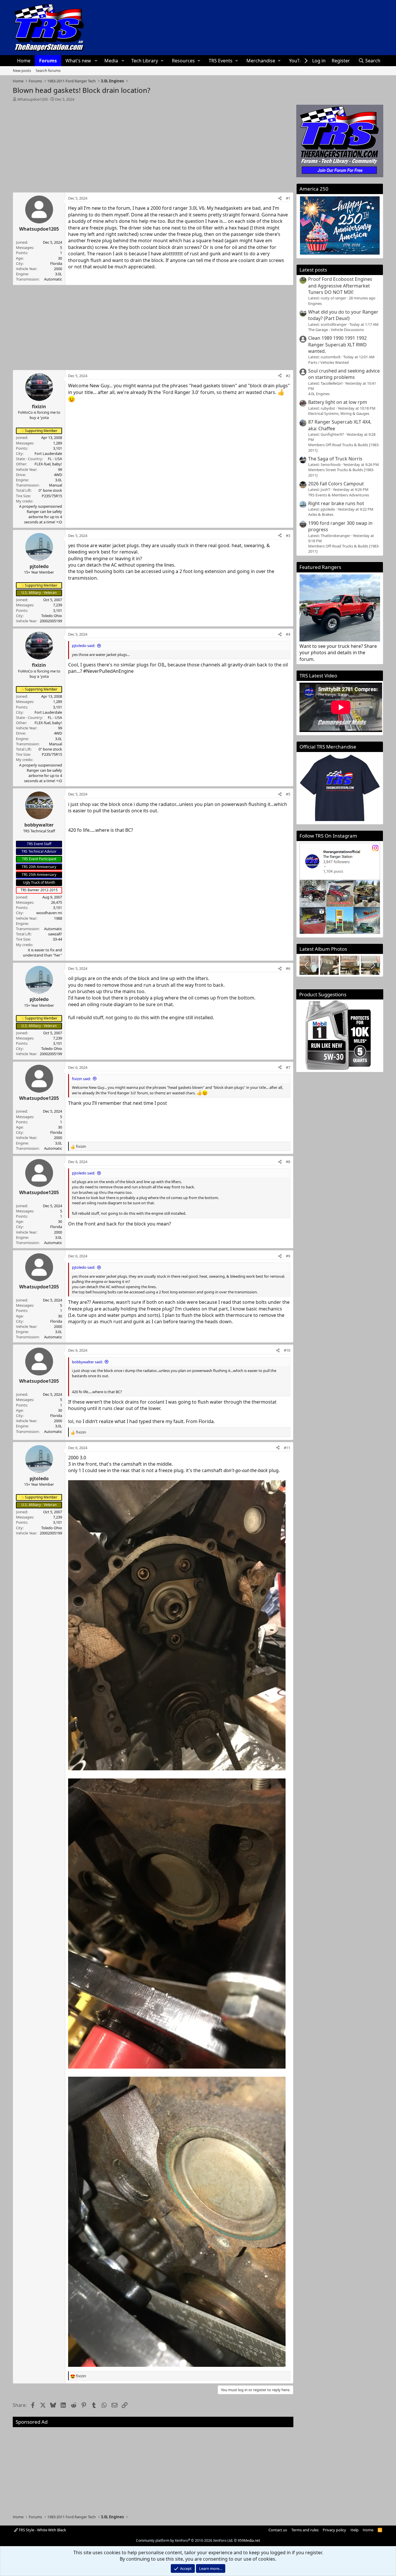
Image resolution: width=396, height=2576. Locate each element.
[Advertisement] (153, 145)
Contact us (278, 2530)
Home (24, 61)
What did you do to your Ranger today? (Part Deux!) (343, 315)
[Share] (280, 198)
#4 (288, 634)
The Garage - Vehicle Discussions (336, 330)
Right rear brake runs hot (336, 503)
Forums (48, 61)
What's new (78, 61)
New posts (22, 70)
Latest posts (313, 270)
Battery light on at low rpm (338, 402)
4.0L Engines (319, 394)
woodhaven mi (49, 913)
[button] (96, 61)
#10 (287, 1350)
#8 (288, 1162)
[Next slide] (373, 965)
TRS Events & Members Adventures (339, 495)
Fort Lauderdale (48, 453)
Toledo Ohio (52, 616)
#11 (287, 1448)
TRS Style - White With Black (42, 2530)
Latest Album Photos (323, 949)
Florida (56, 263)
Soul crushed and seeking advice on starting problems (344, 374)
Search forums (48, 70)
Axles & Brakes (321, 514)
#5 (288, 794)
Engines (315, 303)
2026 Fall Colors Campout (336, 484)
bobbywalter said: (87, 1362)
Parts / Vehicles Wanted (328, 362)
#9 (288, 1256)
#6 (288, 968)
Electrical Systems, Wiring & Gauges (339, 413)
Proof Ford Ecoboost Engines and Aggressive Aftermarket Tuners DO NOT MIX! (340, 286)
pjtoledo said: (83, 646)
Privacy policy (334, 2530)
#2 (288, 376)
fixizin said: (81, 1079)
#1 (288, 198)
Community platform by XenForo (185, 2540)
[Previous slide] (307, 965)
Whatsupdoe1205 (33, 99)
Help (355, 2530)
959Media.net (249, 2540)
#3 (288, 536)
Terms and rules (305, 2530)
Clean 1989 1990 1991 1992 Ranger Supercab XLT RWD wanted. (337, 345)
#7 (288, 1067)
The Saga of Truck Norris (335, 459)
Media (111, 61)
